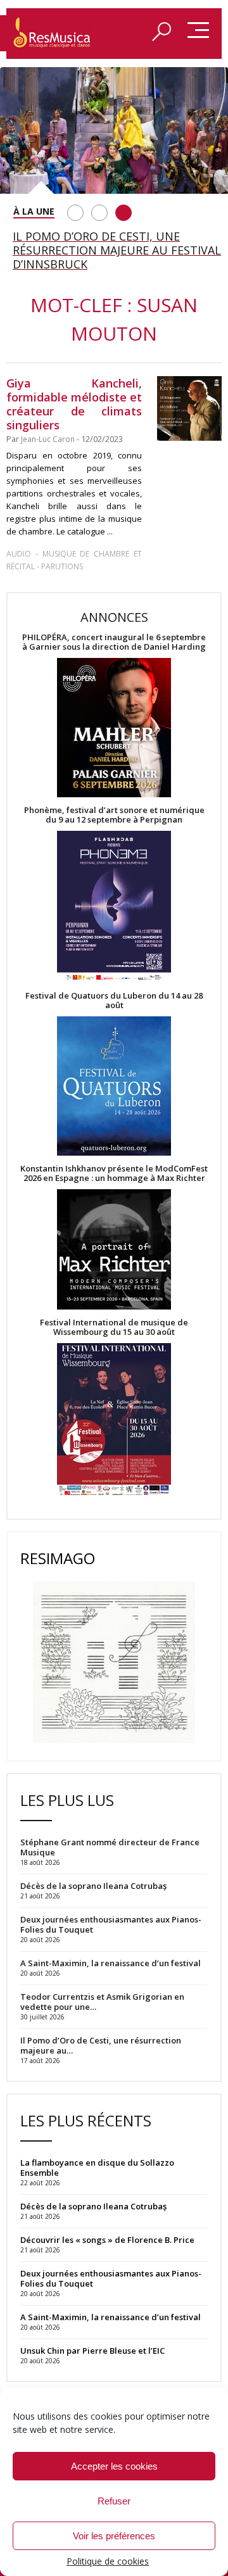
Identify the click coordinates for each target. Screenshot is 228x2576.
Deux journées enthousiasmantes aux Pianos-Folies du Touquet (111, 2278)
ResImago (58, 1558)
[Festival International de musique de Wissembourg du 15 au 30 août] (114, 1420)
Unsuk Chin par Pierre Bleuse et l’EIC (92, 2351)
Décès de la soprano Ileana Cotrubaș (93, 2206)
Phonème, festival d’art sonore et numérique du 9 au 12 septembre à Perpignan (114, 815)
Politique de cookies (108, 2561)
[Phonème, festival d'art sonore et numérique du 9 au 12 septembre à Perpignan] (114, 908)
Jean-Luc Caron (48, 439)
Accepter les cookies (114, 2466)
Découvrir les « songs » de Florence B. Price (108, 2240)
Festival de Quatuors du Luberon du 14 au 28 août (114, 1001)
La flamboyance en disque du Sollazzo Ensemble (97, 2168)
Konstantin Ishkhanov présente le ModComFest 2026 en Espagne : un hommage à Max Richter (114, 1173)
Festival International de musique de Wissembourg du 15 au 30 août (114, 1327)
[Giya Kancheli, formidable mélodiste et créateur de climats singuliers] (189, 408)
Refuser (114, 2501)
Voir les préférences (114, 2536)
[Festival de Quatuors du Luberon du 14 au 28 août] (114, 1087)
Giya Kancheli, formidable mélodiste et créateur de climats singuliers (74, 404)
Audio (19, 554)
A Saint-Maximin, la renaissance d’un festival (111, 2317)
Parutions (62, 566)
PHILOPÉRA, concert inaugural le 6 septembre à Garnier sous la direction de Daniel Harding (114, 642)
